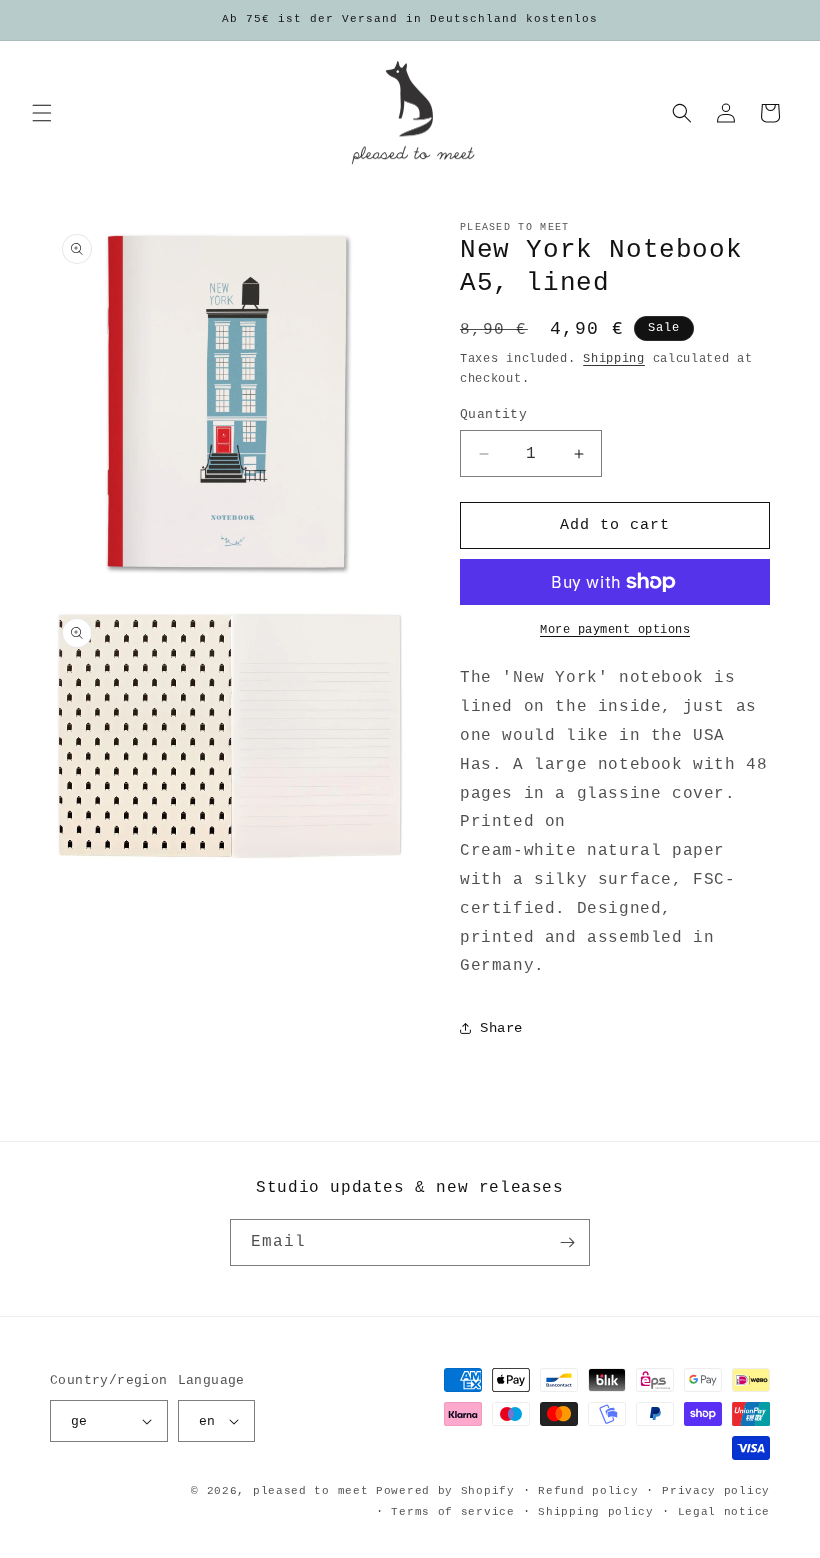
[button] (42, 113)
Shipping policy (596, 1512)
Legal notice (724, 1512)
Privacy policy (716, 1491)
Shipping (614, 359)
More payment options (615, 630)
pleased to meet (311, 1491)
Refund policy (588, 1491)
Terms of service (452, 1512)
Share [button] (501, 1028)
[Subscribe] (567, 1242)
